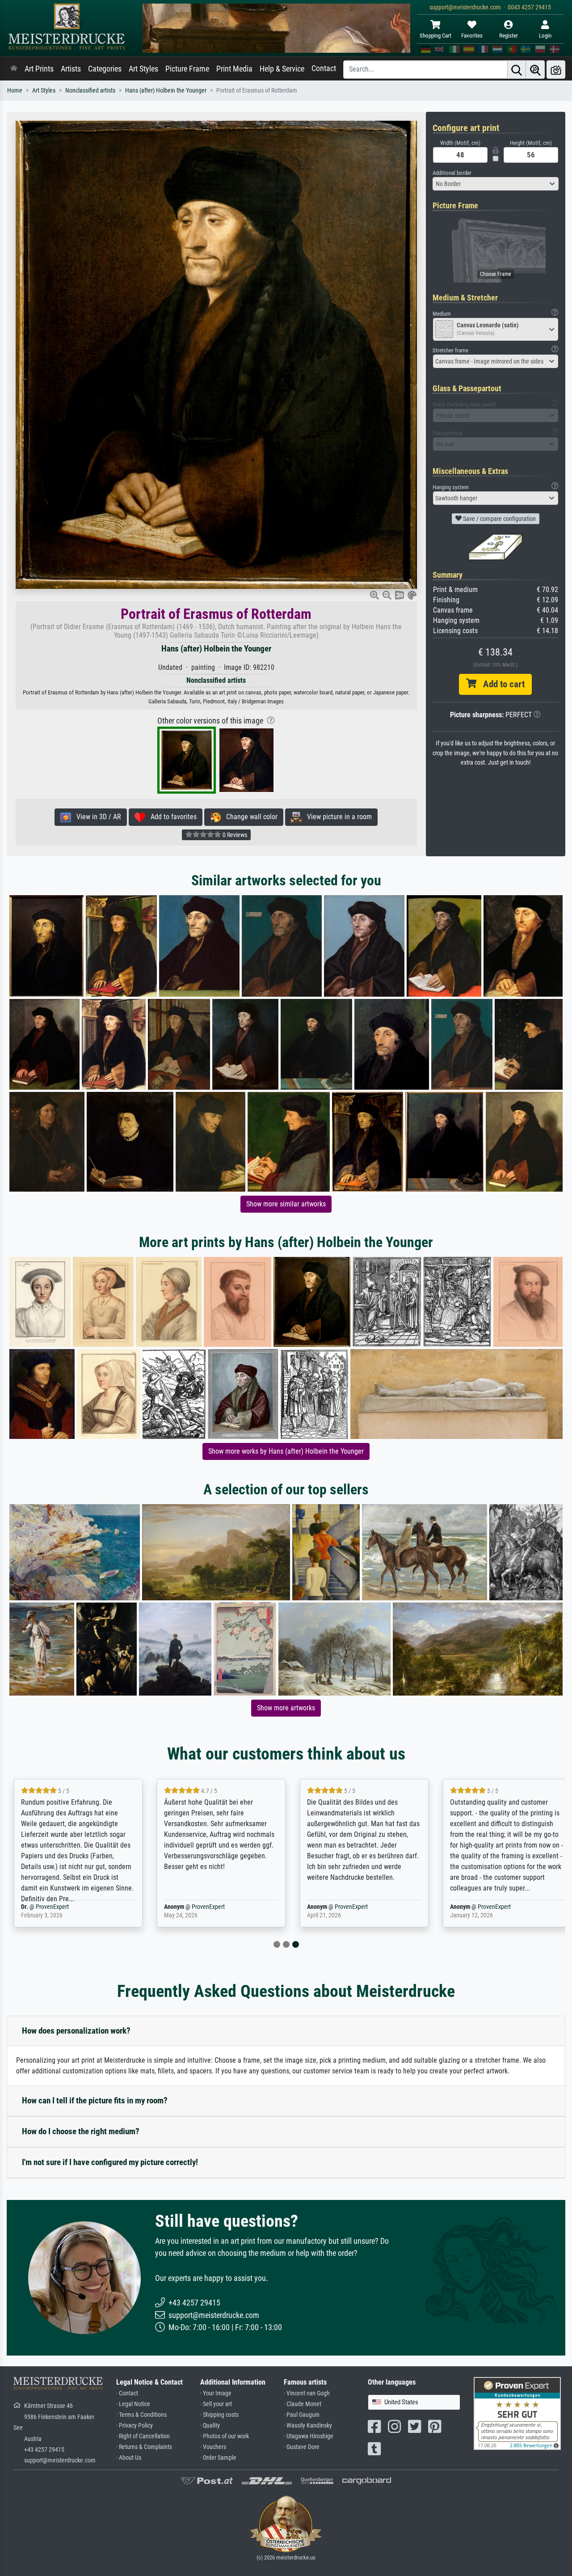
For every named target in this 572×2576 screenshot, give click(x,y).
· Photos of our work (225, 2436)
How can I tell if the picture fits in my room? (95, 2100)
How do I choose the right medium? (81, 2131)
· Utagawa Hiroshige (309, 2436)
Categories (105, 69)
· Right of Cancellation (143, 2436)
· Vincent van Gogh (307, 2393)
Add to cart (500, 684)
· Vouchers (213, 2447)
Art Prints (39, 69)
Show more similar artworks (286, 1204)
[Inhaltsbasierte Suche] (535, 70)
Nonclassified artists (90, 91)
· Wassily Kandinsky (308, 2426)
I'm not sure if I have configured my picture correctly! (110, 2162)
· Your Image (216, 2393)
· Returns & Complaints (144, 2447)
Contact (324, 68)
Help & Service (282, 69)
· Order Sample (218, 2458)
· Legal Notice (133, 2404)
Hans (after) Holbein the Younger (166, 91)
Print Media (234, 69)
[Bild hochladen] (556, 70)
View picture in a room (337, 817)
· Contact (127, 2393)
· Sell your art (216, 2404)
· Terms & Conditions (141, 2415)
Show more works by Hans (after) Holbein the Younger (286, 1451)
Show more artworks (286, 1708)
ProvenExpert (52, 1907)
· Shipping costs (219, 2415)
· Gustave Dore (302, 2447)
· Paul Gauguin (302, 2415)
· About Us (129, 2458)
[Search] (517, 70)
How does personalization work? (76, 2031)
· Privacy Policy (135, 2426)
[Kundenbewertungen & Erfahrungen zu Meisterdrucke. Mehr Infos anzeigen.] (517, 2413)
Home (15, 91)
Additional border (452, 173)
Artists (71, 69)
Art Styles (143, 69)
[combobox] (496, 184)
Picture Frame (187, 69)
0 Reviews (234, 835)
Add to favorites (171, 817)
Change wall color (249, 817)
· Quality (210, 2426)
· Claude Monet (303, 2404)
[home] (14, 69)
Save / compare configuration (499, 519)
